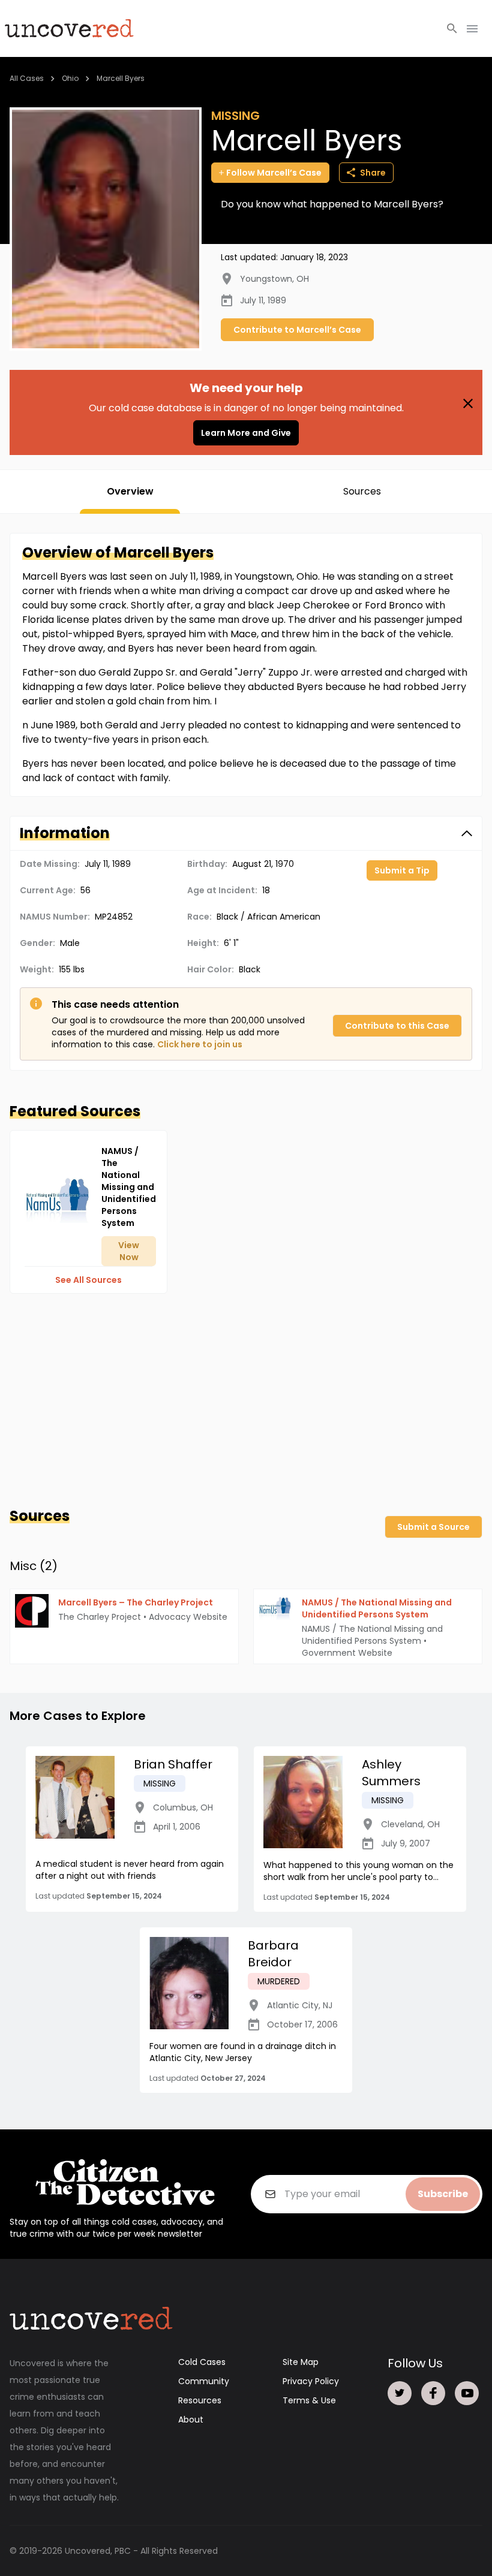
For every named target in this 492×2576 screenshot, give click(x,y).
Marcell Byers (121, 78)
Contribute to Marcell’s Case (297, 330)
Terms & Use (309, 2400)
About (191, 2420)
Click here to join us (200, 1044)
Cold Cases (202, 2362)
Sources (362, 491)
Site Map (301, 2362)
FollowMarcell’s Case (274, 173)
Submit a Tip (402, 870)
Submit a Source (433, 1527)
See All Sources (88, 1280)
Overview (130, 491)
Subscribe (443, 2194)
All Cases (27, 78)
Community (204, 2381)
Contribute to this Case (397, 1026)
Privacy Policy (311, 2381)
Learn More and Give (246, 433)
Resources (200, 2400)
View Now (129, 1251)
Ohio (70, 78)
